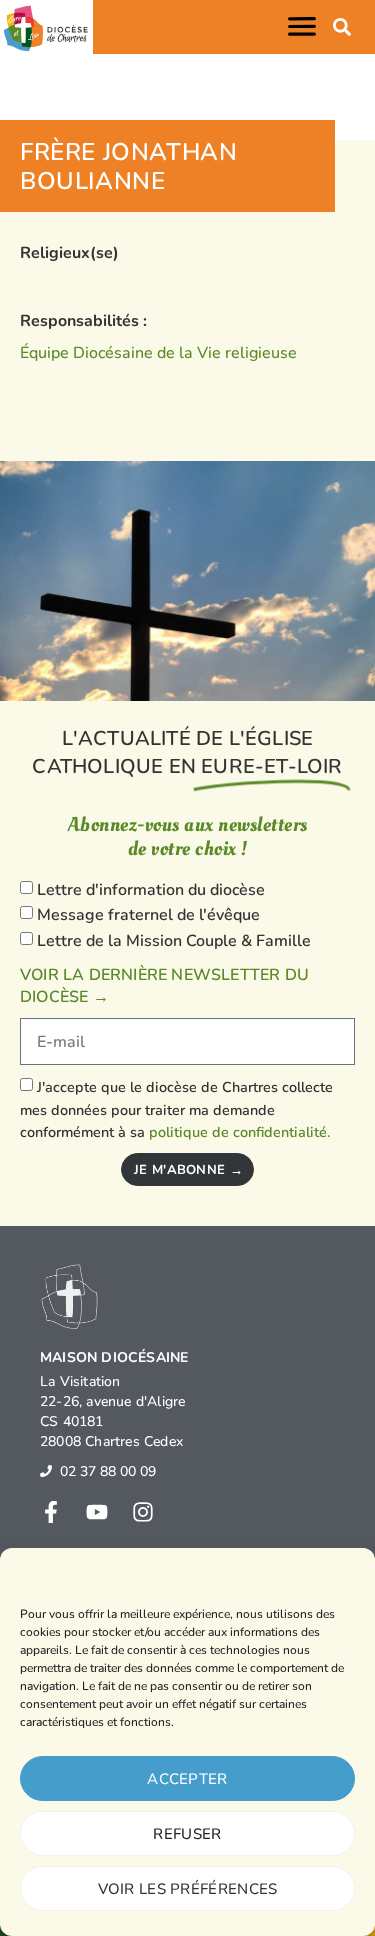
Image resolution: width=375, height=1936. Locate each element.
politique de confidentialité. (239, 1132)
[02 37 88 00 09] (46, 1471)
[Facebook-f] (51, 1512)
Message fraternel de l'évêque (148, 916)
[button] (306, 26)
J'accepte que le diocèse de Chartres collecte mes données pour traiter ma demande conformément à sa (176, 1109)
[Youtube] (97, 1512)
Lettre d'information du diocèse (151, 890)
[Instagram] (143, 1512)
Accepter (187, 1779)
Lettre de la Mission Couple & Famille (174, 941)
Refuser (187, 1834)
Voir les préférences (188, 1889)
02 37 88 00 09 (108, 1471)
